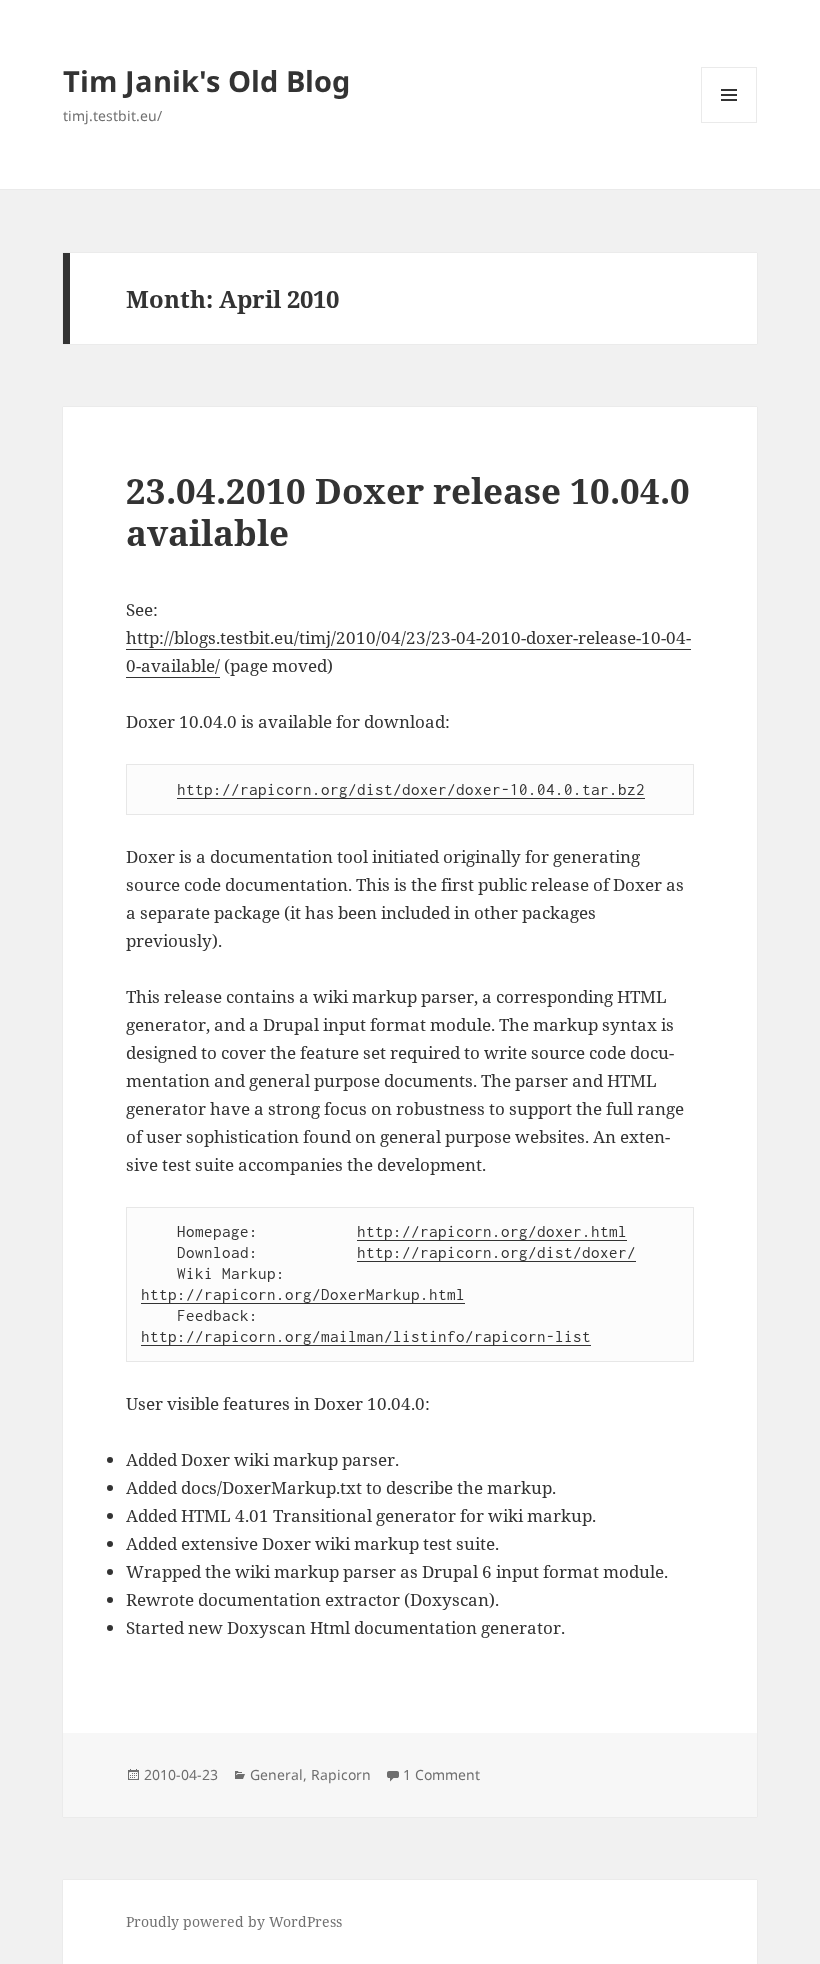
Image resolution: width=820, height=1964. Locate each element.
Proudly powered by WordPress (234, 1921)
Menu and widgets (729, 122)
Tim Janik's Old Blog (206, 80)
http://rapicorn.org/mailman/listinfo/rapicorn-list (366, 1336)
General (276, 1774)
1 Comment (441, 1774)
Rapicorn (341, 1774)
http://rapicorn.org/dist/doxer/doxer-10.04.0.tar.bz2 (411, 789)
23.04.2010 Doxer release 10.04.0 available (408, 511)
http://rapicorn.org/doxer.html (492, 1231)
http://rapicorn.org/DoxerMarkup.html (303, 1294)
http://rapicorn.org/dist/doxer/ (496, 1252)
